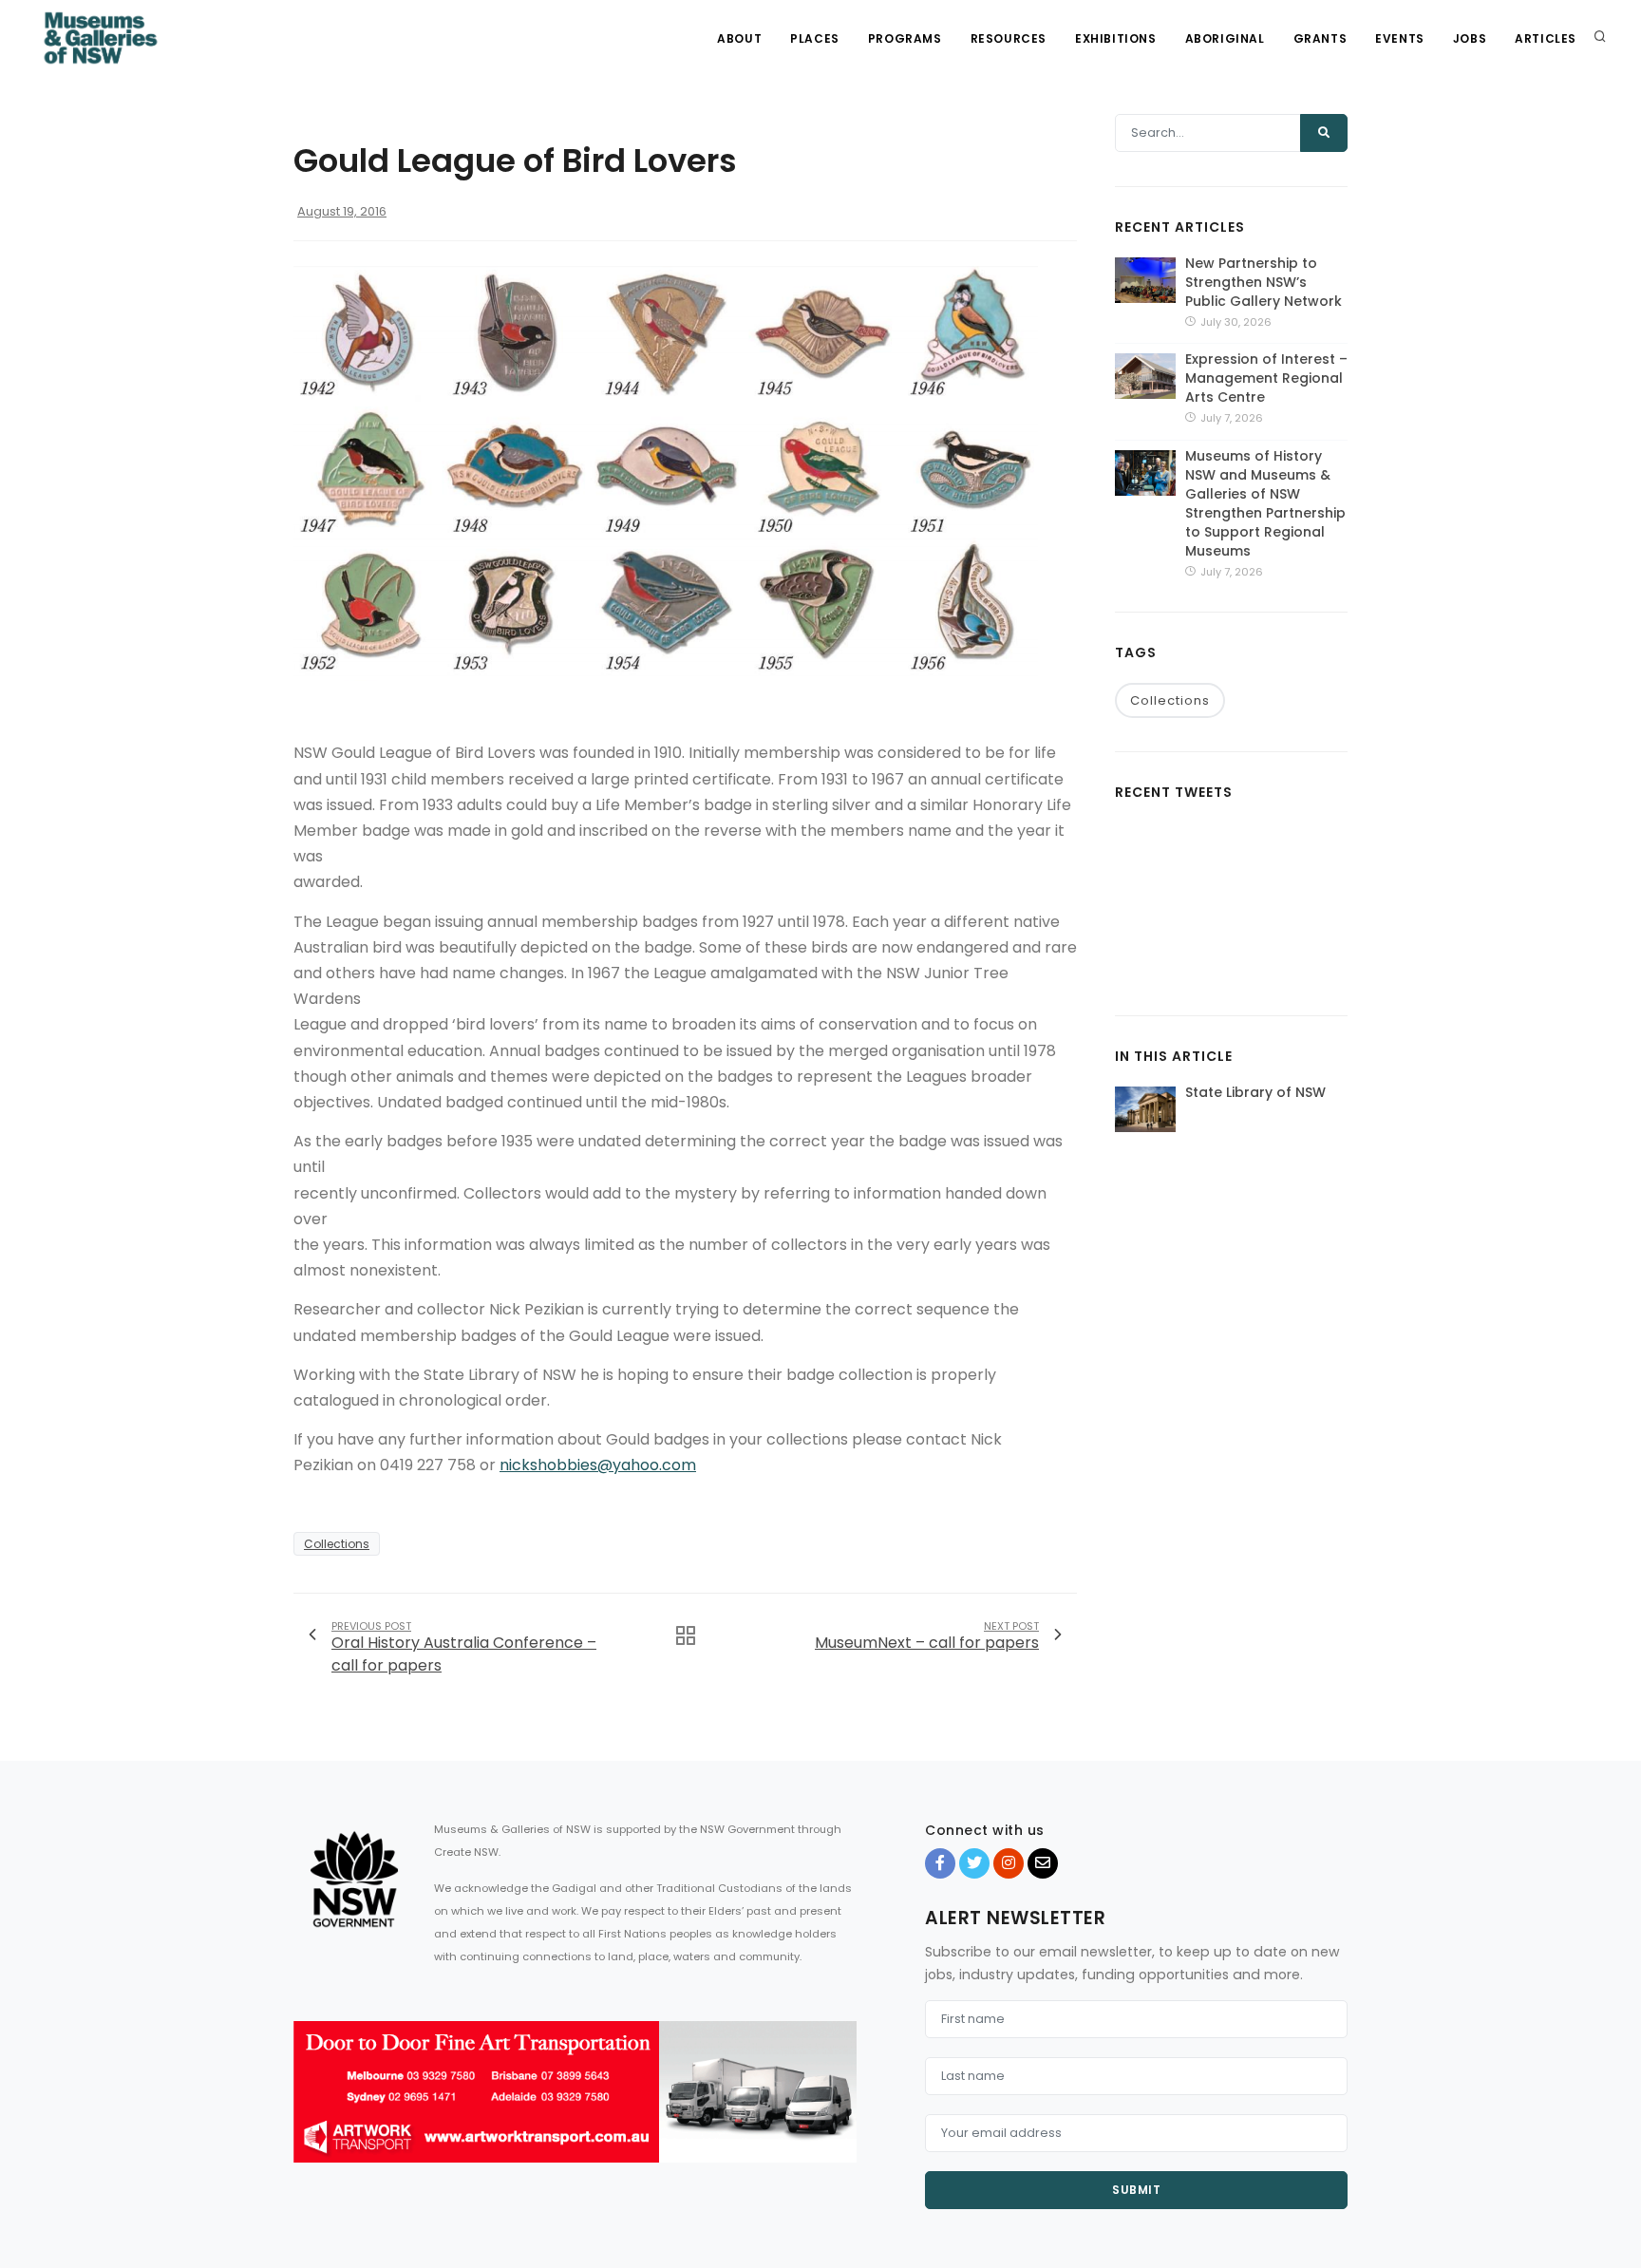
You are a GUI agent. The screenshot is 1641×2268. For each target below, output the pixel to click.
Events (1400, 38)
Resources (1009, 38)
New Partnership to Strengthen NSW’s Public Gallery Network (1264, 282)
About (739, 38)
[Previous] (312, 2108)
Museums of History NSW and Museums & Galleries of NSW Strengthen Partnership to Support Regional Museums (1265, 503)
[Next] (838, 2108)
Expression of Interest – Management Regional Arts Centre (1266, 378)
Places (815, 38)
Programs (905, 38)
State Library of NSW (1255, 1092)
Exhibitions (1116, 38)
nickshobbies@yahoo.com (598, 1465)
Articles (1546, 38)
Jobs (1470, 38)
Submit (1136, 2190)
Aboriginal (1225, 38)
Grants (1320, 38)
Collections (337, 1544)
